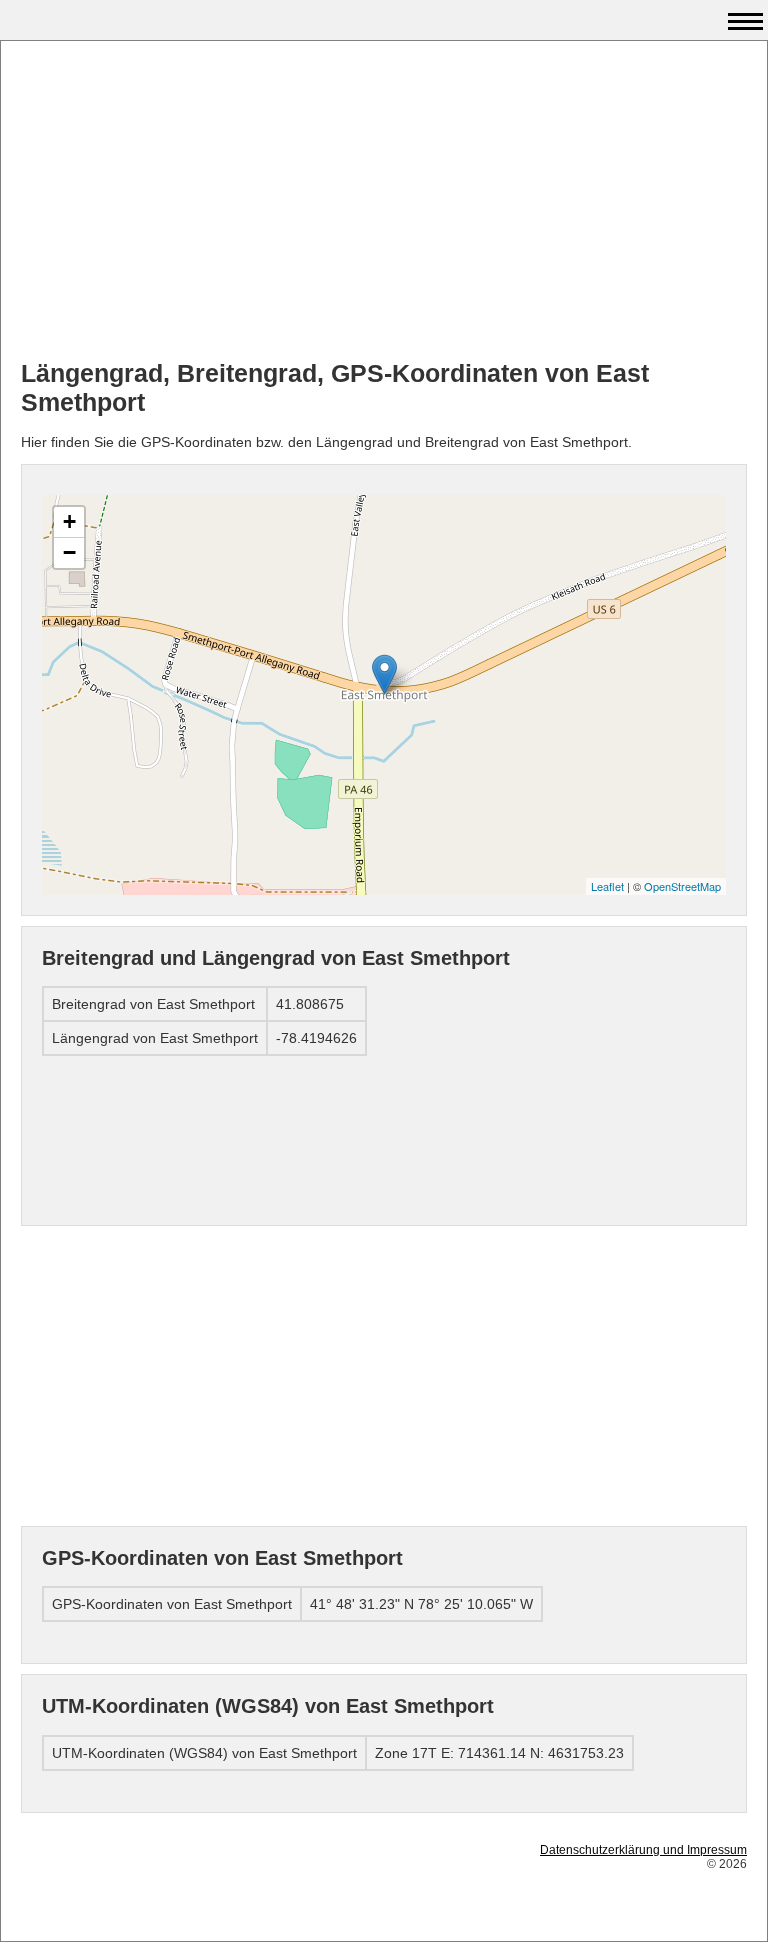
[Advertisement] (384, 201)
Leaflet (607, 886)
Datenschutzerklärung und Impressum (643, 1850)
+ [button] (69, 521)
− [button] (69, 552)
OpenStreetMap (682, 886)
